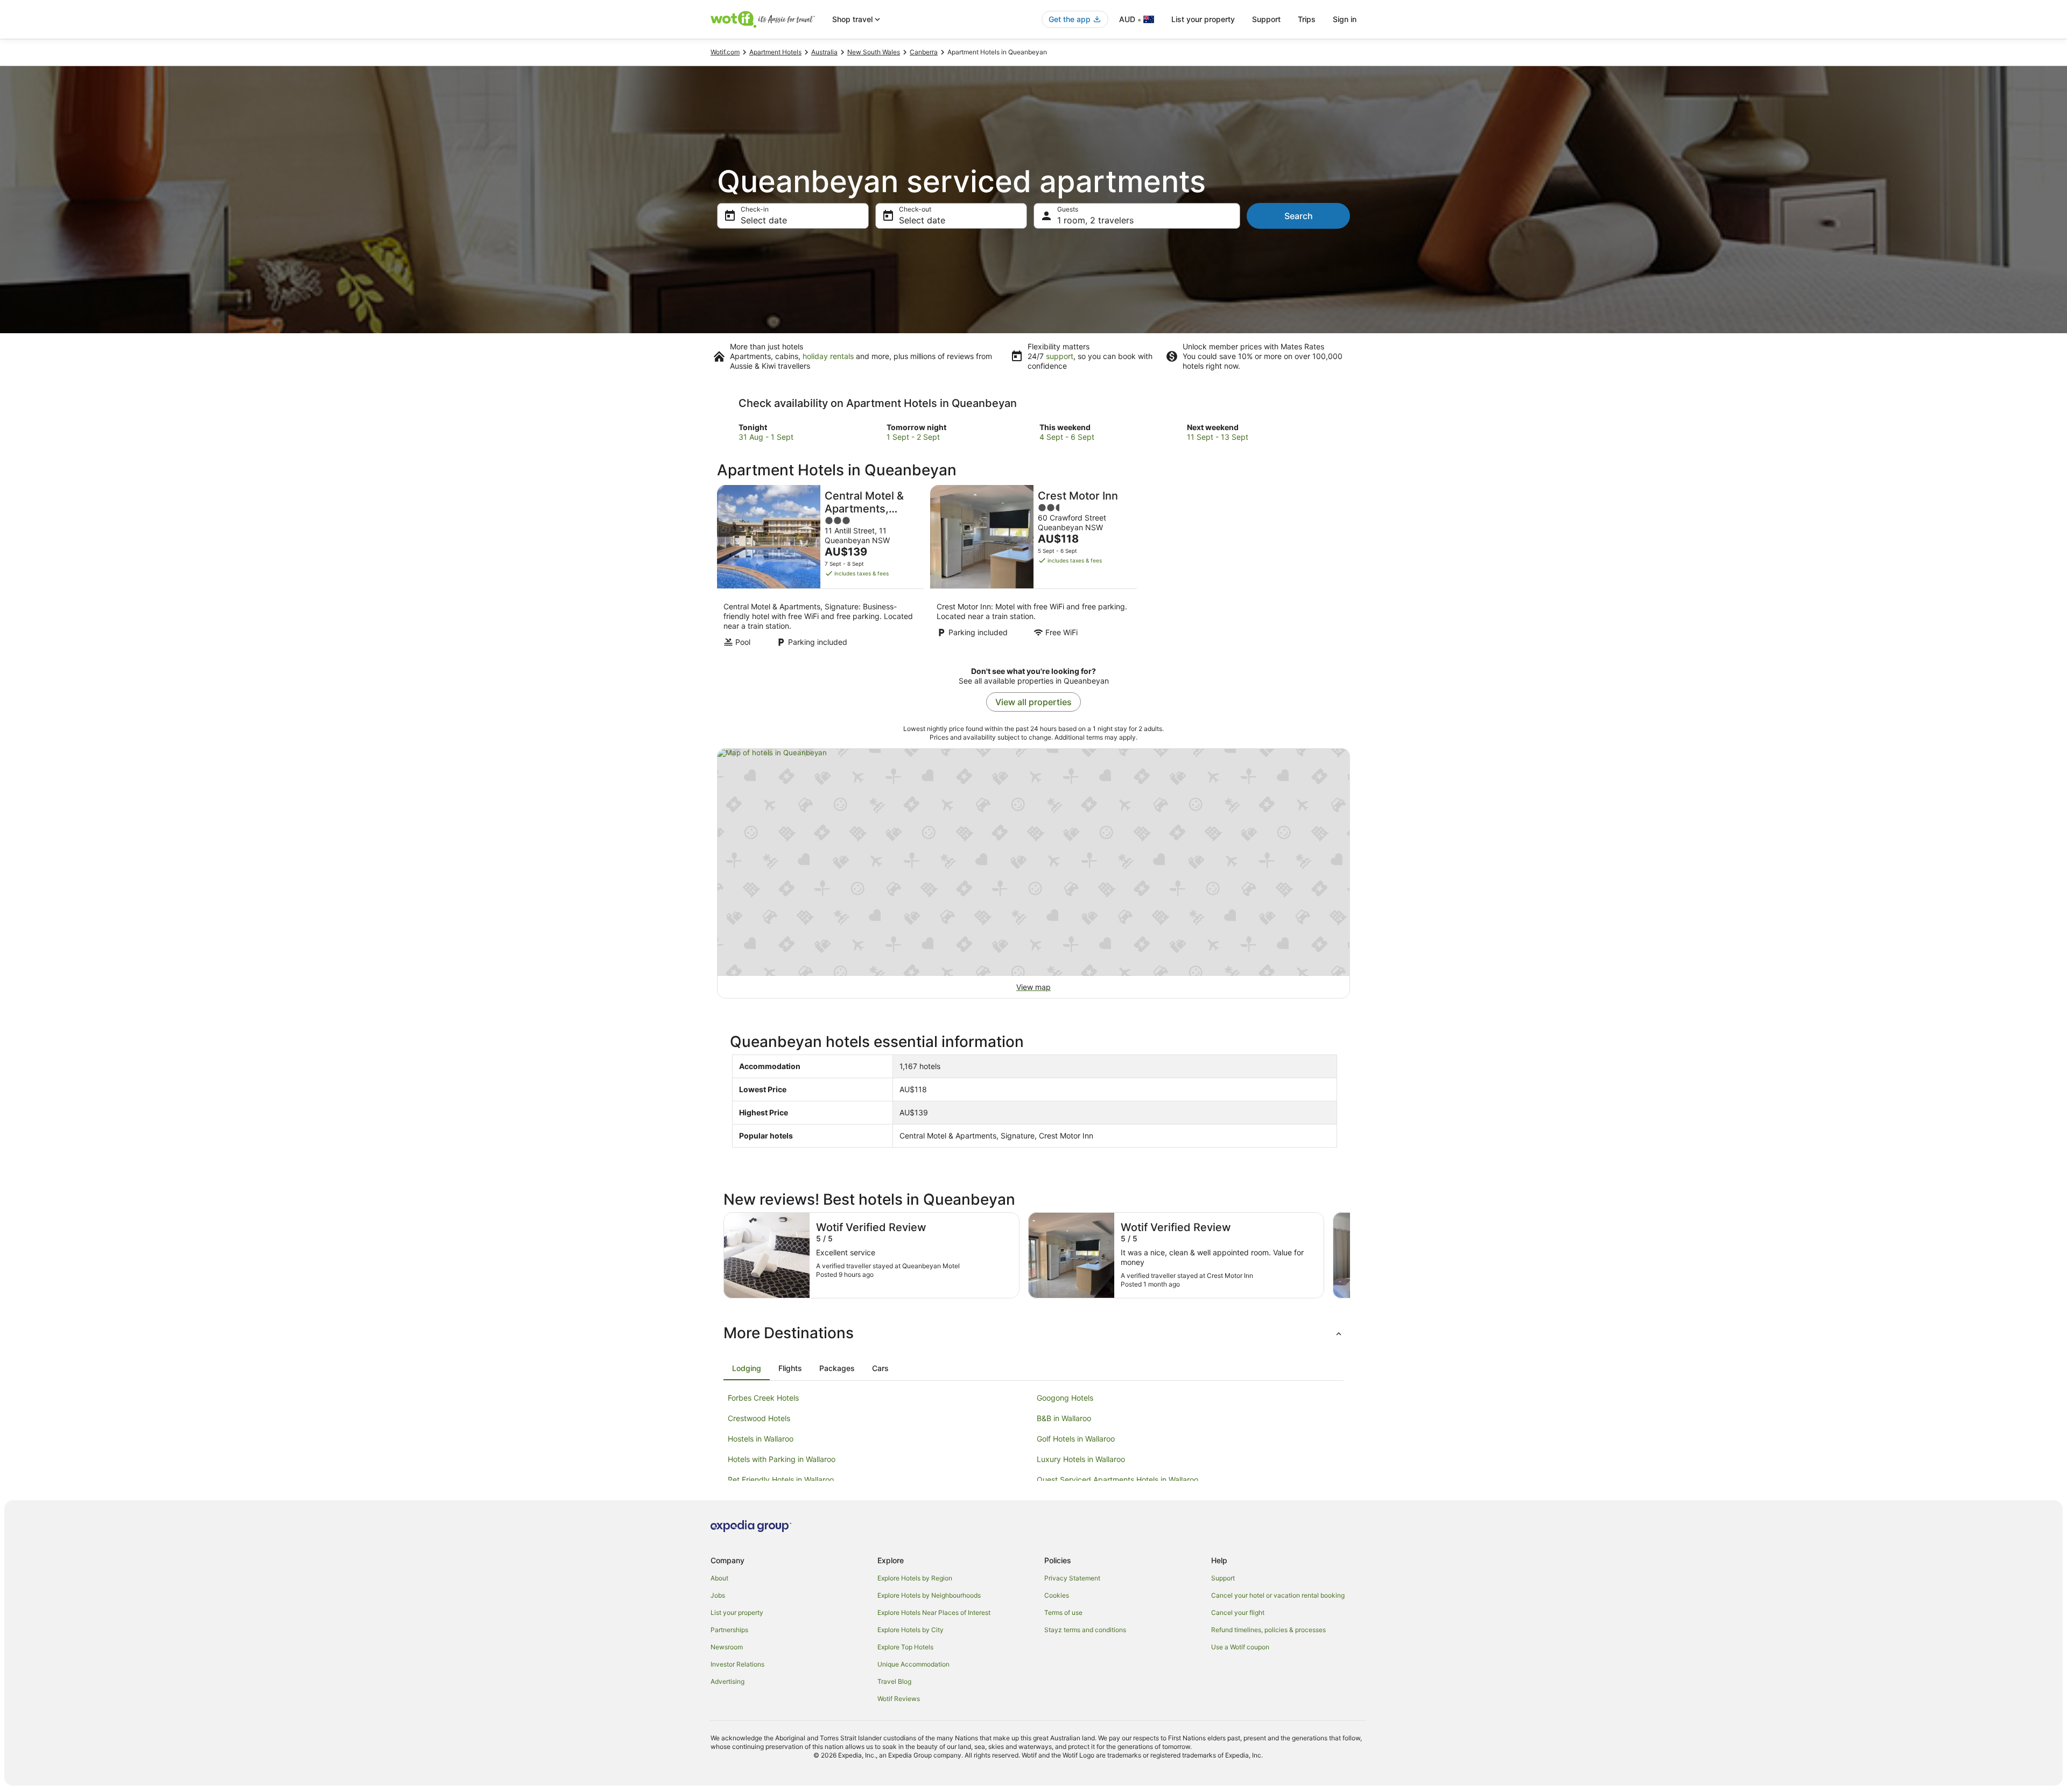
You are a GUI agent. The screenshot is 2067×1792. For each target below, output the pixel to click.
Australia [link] (824, 52)
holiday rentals (828, 356)
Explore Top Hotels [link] (905, 1647)
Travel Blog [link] (894, 1681)
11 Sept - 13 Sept (1218, 437)
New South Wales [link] (874, 52)
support (1060, 356)
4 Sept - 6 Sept (1067, 437)
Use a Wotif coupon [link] (1240, 1647)
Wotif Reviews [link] (899, 1699)
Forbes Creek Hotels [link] (763, 1398)
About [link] (719, 1578)
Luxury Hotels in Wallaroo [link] (1081, 1459)
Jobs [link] (718, 1595)
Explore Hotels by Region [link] (915, 1578)
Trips (1307, 19)
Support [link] (1223, 1578)
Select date (764, 220)
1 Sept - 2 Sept (913, 437)
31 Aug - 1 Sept (766, 437)
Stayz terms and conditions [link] (1085, 1630)
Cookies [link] (1057, 1595)
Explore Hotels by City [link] (911, 1630)
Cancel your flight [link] (1238, 1612)
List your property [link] (737, 1612)
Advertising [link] (727, 1681)
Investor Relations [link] (737, 1664)
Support (1266, 19)
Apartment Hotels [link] (775, 52)
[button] (1033, 1333)
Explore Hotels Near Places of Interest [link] (934, 1612)
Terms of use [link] (1063, 1612)
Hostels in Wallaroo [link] (761, 1439)
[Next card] (1350, 1255)
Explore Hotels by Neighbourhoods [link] (929, 1595)
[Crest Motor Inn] (1033, 569)
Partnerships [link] (729, 1630)
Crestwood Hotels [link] (759, 1418)
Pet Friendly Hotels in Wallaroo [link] (781, 1480)
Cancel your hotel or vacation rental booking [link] (1278, 1595)
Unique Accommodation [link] (913, 1664)
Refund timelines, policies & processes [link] (1268, 1630)
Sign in (1345, 19)
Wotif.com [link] (725, 52)
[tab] (747, 1368)
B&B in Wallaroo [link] (1064, 1418)
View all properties (1033, 702)
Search (1299, 216)
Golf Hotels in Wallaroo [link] (1076, 1439)
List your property (1203, 19)
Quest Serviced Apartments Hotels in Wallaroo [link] (1117, 1480)
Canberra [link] (924, 52)
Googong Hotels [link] (1065, 1398)
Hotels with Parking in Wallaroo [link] (782, 1459)
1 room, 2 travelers (1095, 220)
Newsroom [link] (727, 1647)
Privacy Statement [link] (1072, 1578)
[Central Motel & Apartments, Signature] (820, 569)
